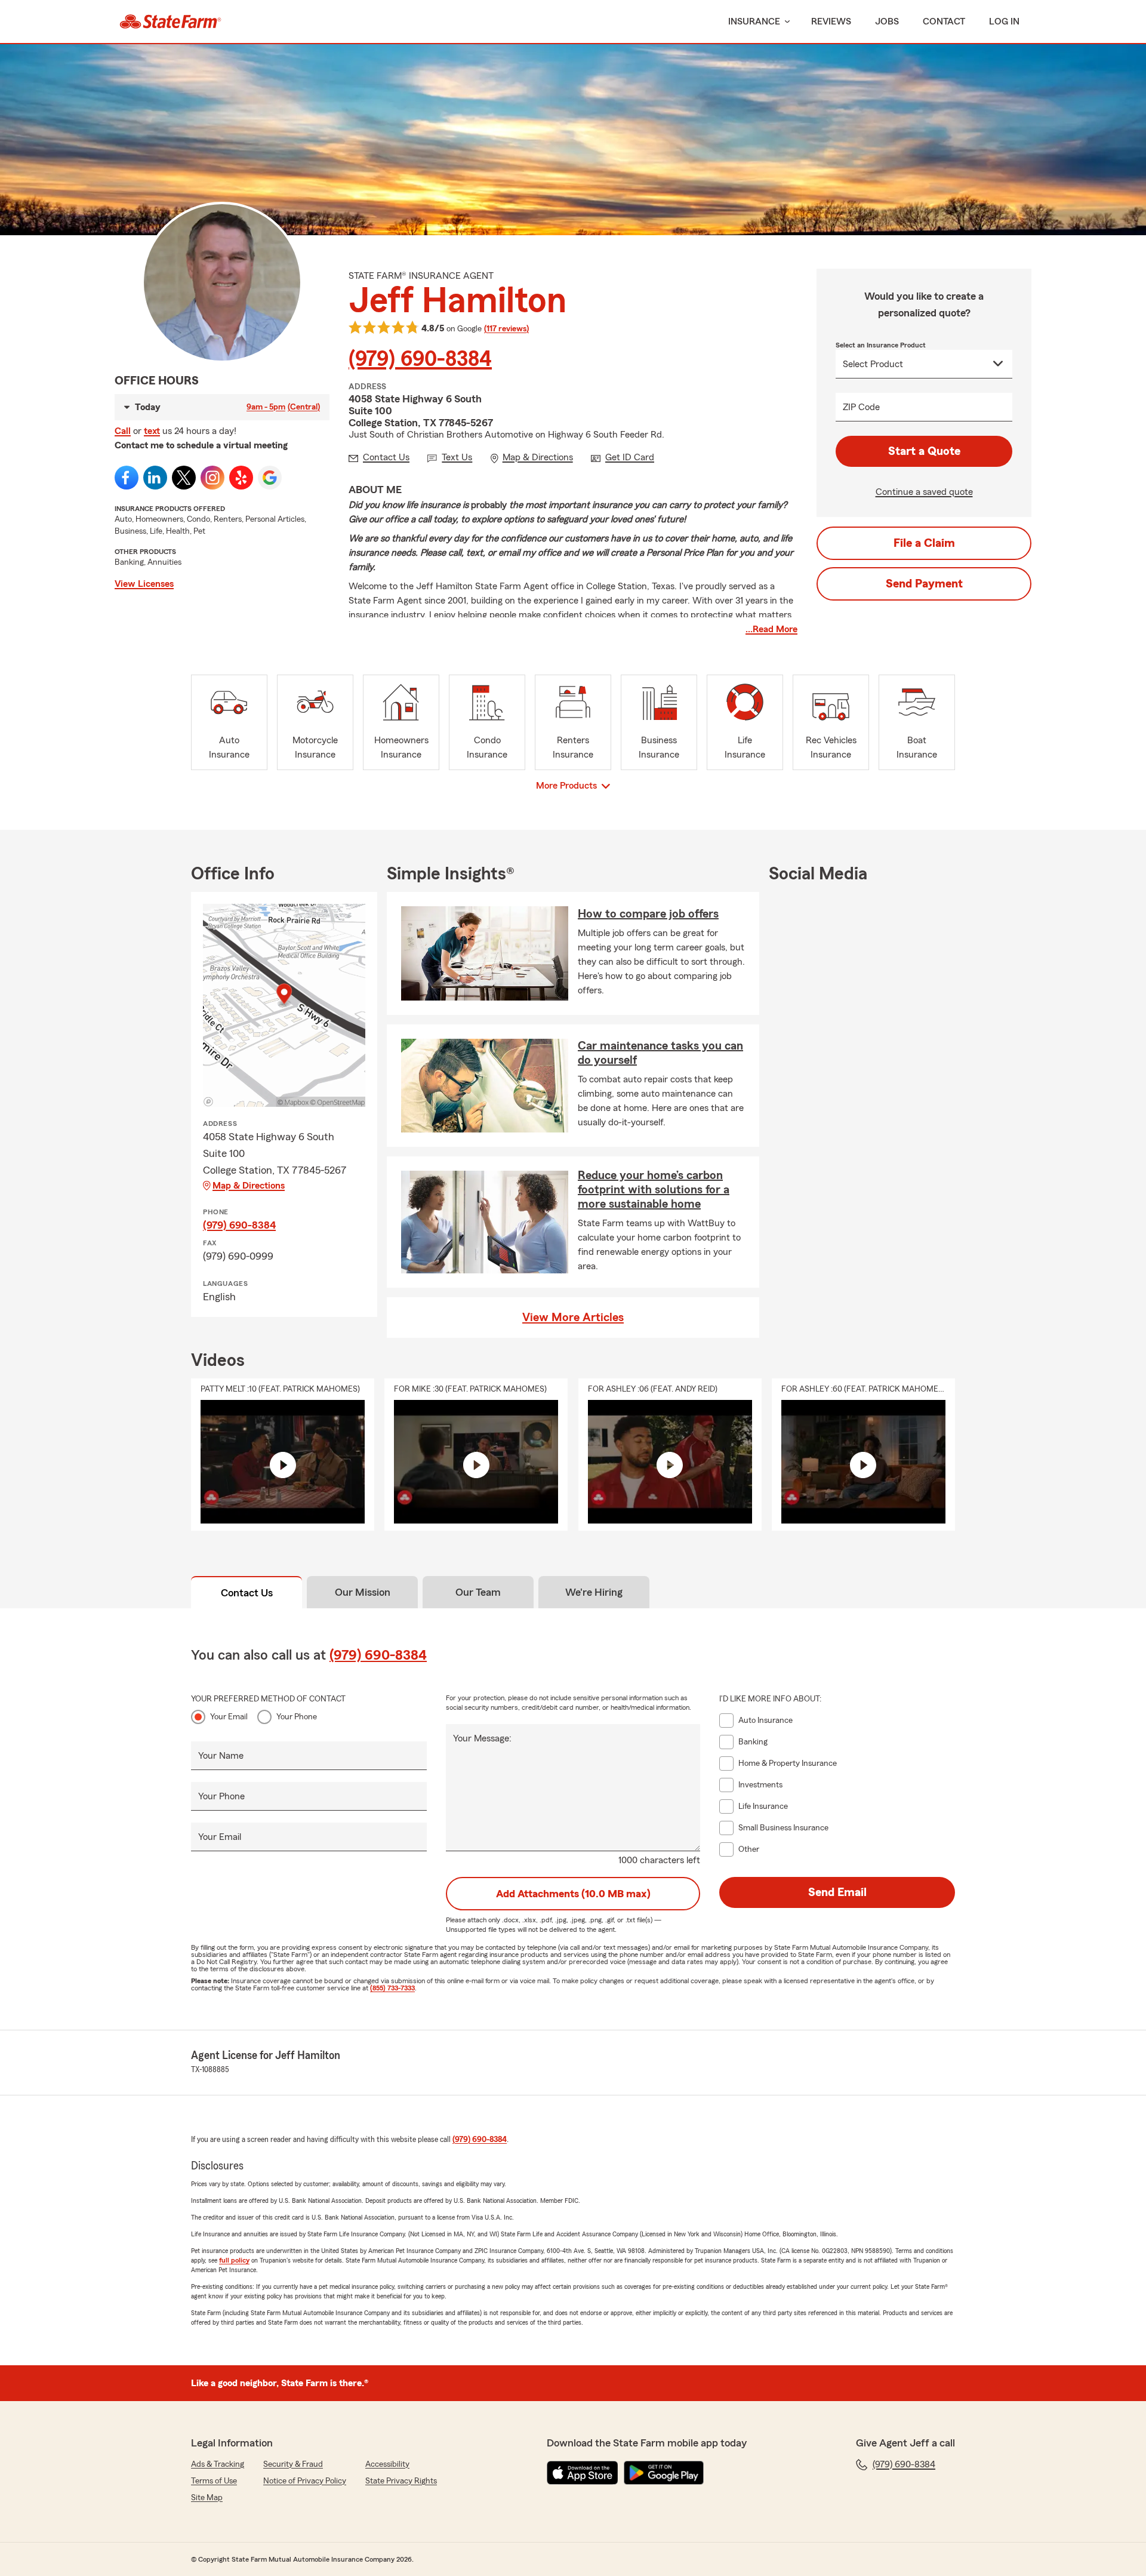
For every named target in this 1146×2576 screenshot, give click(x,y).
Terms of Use (214, 2481)
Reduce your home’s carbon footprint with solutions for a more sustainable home (654, 1190)
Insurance (754, 21)
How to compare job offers (648, 914)
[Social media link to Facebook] (127, 478)
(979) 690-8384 (420, 359)
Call (123, 431)
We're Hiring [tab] (594, 1592)
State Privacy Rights (401, 2481)
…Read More (771, 629)
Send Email (837, 1892)
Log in (1004, 21)
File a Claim (924, 543)
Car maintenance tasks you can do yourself (660, 1053)
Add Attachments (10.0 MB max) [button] (573, 1894)
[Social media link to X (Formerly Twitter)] (184, 478)
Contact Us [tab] (247, 1593)
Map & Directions (249, 1186)
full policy (234, 2260)
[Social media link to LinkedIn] (155, 478)
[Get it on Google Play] (664, 2473)
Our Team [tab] (478, 1592)
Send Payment (924, 584)
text (152, 431)
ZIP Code (861, 407)
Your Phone (297, 1717)
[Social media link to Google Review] (270, 478)
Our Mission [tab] (363, 1592)
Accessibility (387, 2464)
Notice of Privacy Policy (305, 2481)
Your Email (229, 1717)
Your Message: (482, 1738)
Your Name (221, 1756)
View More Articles (573, 1318)
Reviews (831, 21)
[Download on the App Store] (583, 2473)
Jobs (887, 21)
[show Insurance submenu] (785, 22)
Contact (944, 21)
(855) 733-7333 (392, 1988)
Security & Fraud (293, 2464)
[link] (170, 21)
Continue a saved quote (924, 492)
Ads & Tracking (218, 2464)
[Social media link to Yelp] (241, 478)
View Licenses (144, 584)
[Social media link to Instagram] (212, 478)
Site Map (207, 2498)
